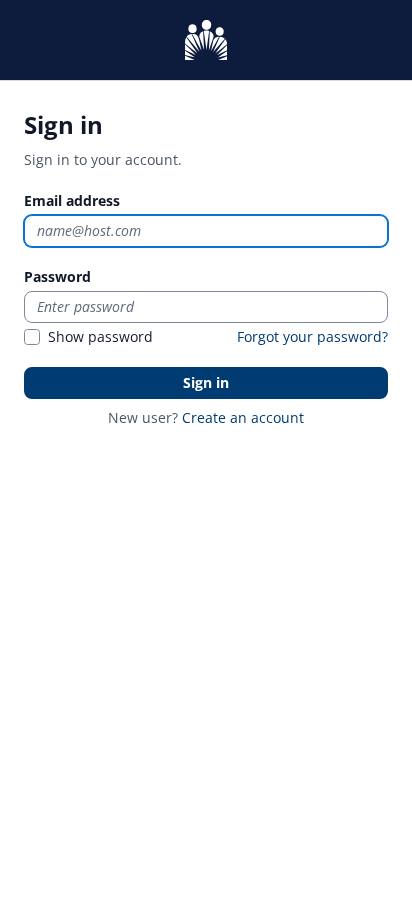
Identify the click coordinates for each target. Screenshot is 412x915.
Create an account (243, 417)
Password (57, 276)
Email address (72, 200)
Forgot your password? (312, 336)
